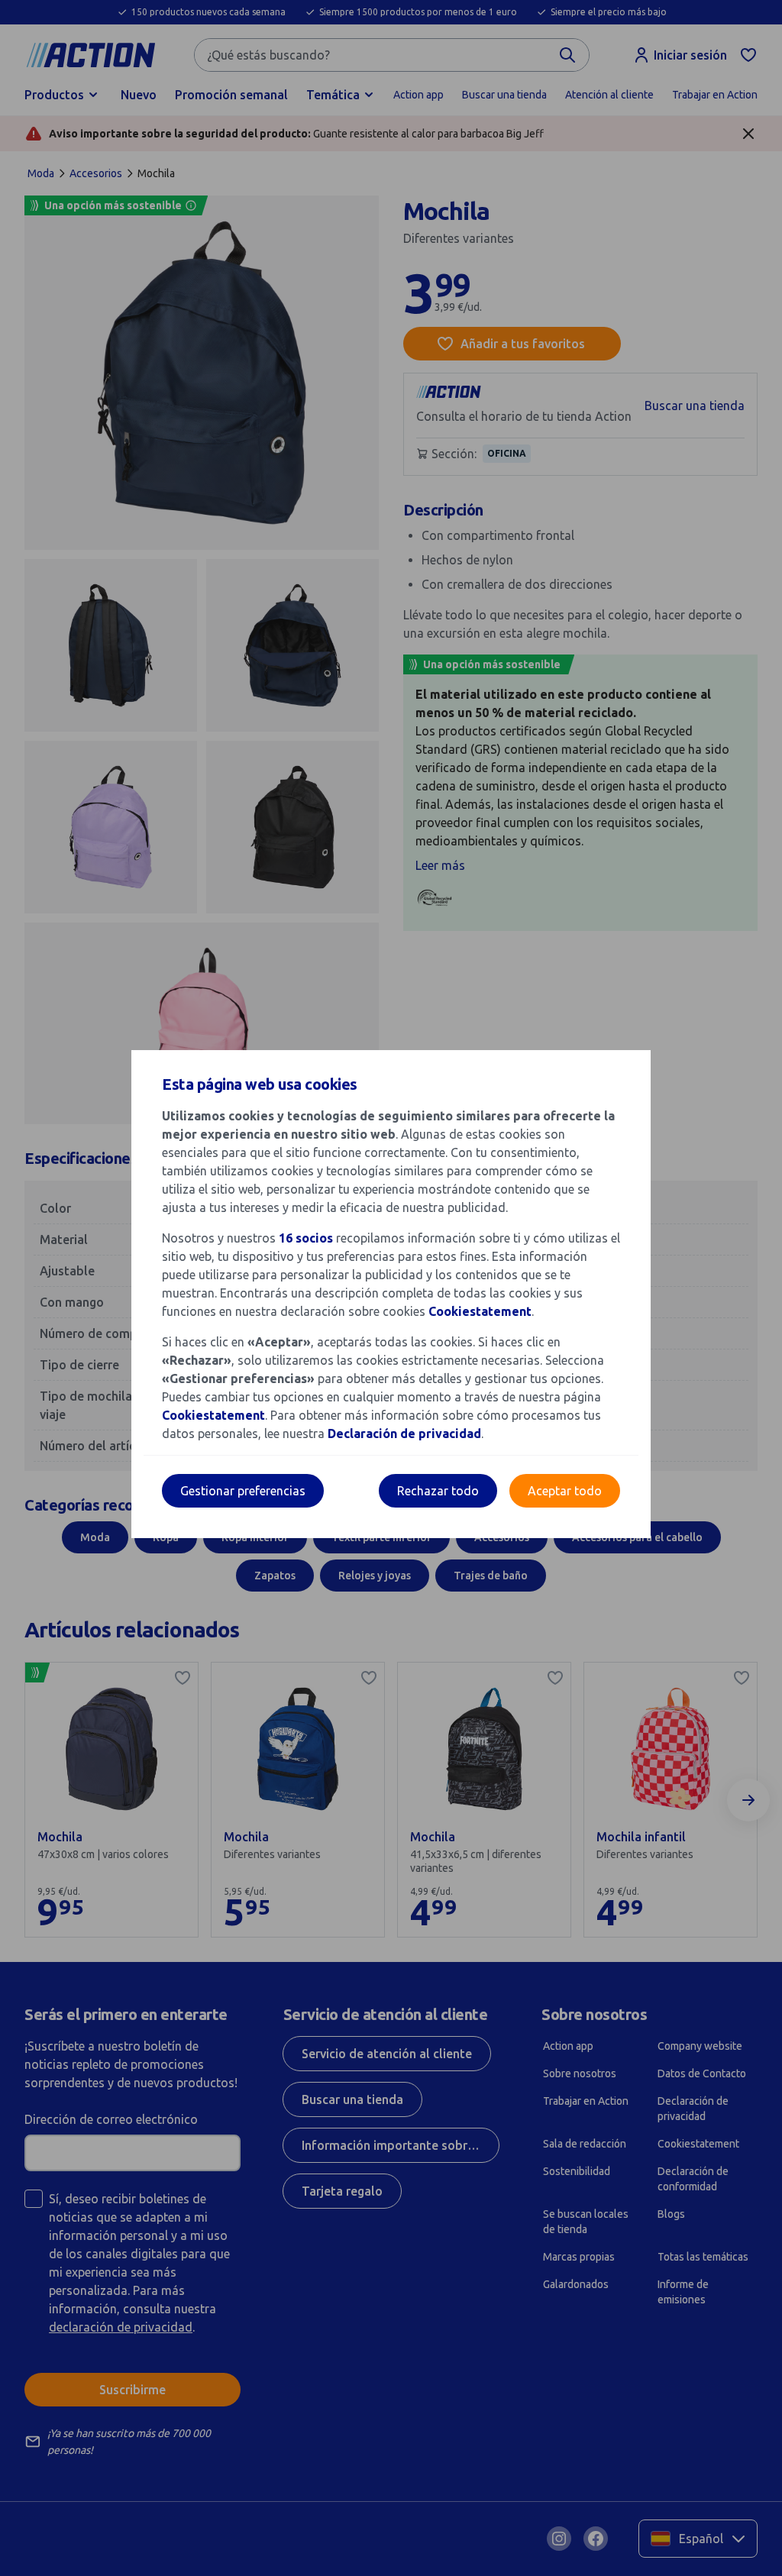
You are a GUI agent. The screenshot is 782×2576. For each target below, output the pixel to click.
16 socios (306, 1238)
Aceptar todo (565, 1491)
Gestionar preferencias (243, 1491)
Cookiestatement (480, 1311)
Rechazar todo (438, 1491)
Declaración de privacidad (404, 1433)
